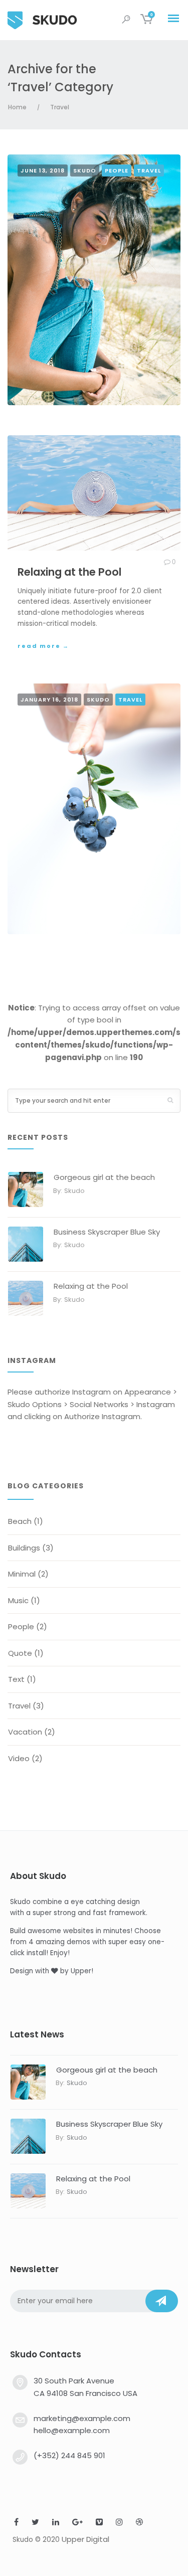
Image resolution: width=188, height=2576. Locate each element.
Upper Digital (85, 2539)
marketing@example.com (82, 2418)
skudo (74, 1191)
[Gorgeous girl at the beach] (94, 280)
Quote (20, 1653)
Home (17, 107)
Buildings (24, 1548)
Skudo (85, 170)
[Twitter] (35, 2523)
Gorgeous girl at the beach (104, 1177)
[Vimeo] (99, 2523)
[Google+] (77, 2523)
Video (19, 1758)
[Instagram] (119, 2523)
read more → (43, 646)
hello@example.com (72, 2430)
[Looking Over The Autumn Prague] (94, 809)
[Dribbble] (139, 2523)
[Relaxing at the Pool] (94, 493)
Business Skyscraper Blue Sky (107, 1232)
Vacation (25, 1732)
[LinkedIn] (56, 2523)
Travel (60, 107)
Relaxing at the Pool (91, 1286)
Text (16, 1679)
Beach (20, 1521)
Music (18, 1600)
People (117, 170)
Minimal (22, 1574)
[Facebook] (16, 2523)
